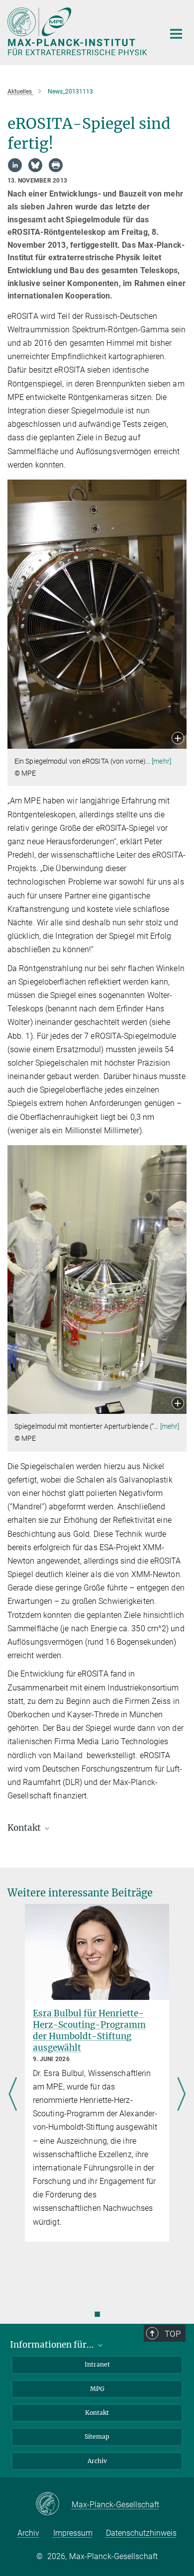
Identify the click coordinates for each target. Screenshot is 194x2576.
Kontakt (97, 2413)
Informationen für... (53, 2345)
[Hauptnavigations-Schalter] (176, 34)
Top (173, 2334)
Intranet (97, 2364)
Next (181, 2095)
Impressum (73, 2533)
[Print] (56, 165)
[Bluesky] (35, 165)
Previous (13, 2095)
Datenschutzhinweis (141, 2533)
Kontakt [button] (25, 1828)
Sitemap (97, 2436)
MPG (97, 2389)
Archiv (97, 2461)
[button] (178, 739)
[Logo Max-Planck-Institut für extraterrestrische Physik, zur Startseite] (78, 31)
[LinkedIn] (15, 165)
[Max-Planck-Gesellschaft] (53, 2504)
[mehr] (161, 761)
